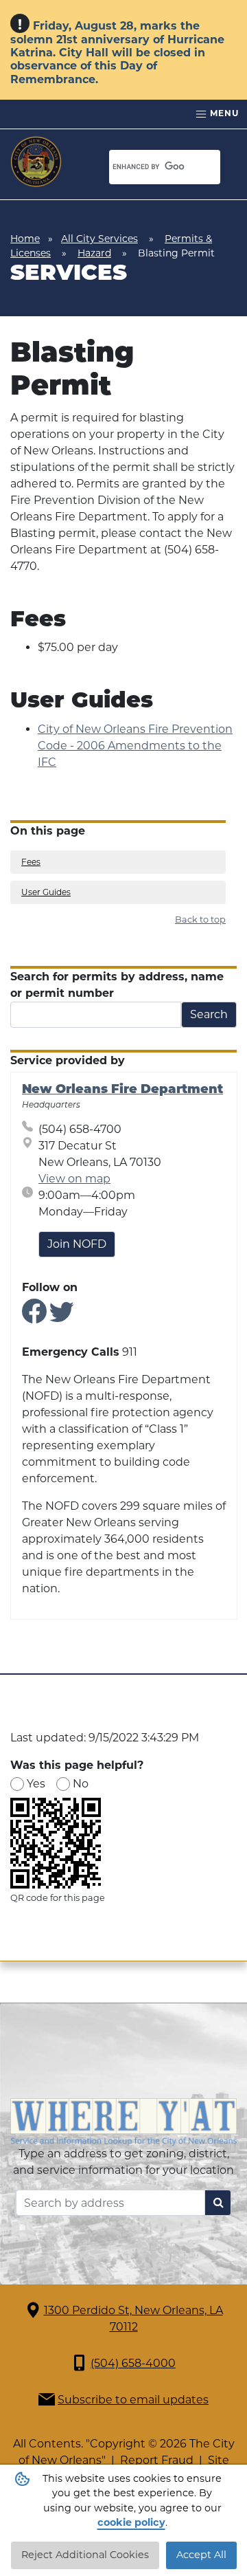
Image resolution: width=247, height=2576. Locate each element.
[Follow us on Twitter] (62, 1317)
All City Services (99, 239)
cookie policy (131, 2522)
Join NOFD (77, 1244)
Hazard (94, 253)
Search (209, 1014)
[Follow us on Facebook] (34, 1317)
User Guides (46, 892)
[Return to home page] (36, 162)
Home (25, 239)
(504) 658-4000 (133, 2363)
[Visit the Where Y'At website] (123, 2121)
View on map (74, 1179)
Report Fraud (157, 2460)
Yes (36, 1784)
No (81, 1784)
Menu (223, 113)
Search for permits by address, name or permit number (117, 985)
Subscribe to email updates (133, 2400)
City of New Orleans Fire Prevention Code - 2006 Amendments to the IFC (135, 746)
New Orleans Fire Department (122, 1090)
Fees (31, 862)
